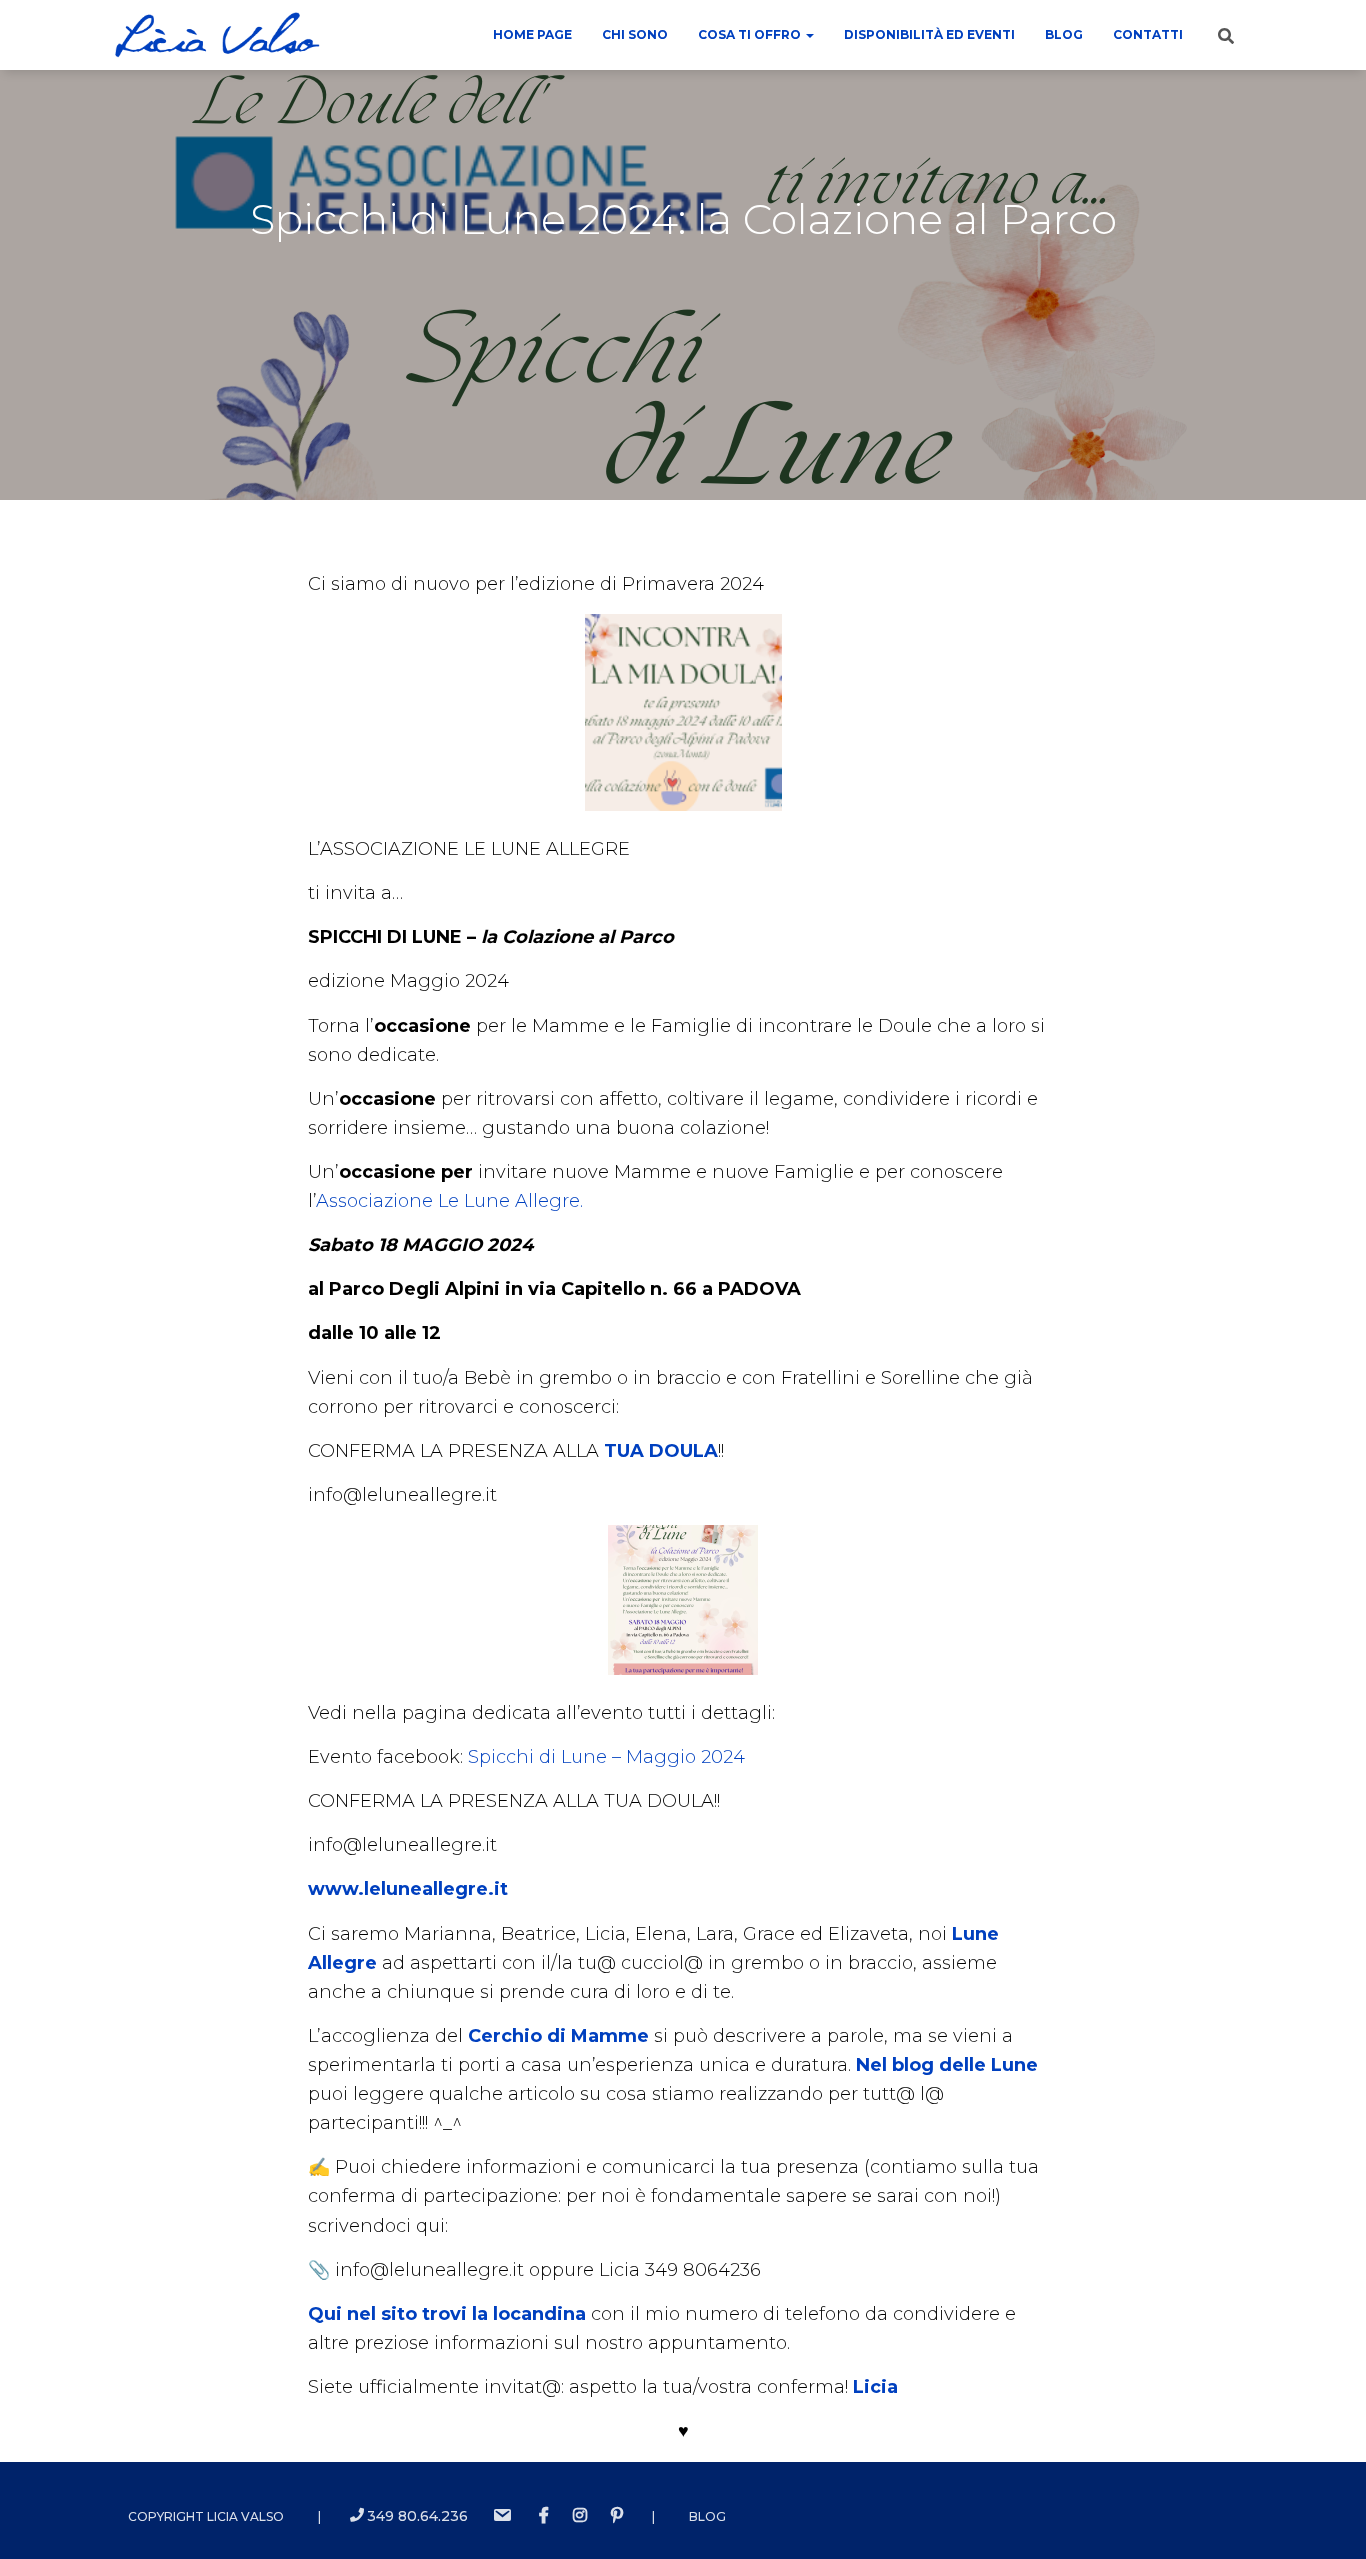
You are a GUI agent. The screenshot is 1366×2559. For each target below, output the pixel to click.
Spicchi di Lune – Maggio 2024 (606, 1757)
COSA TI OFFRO (751, 34)
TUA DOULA (661, 1451)
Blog (1064, 34)
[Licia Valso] (217, 35)
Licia (875, 2387)
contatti (1148, 34)
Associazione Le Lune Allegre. (449, 1201)
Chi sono (635, 34)
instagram (580, 2516)
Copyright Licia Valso (206, 2516)
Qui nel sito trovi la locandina (447, 2314)
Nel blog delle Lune (947, 2065)
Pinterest (617, 2516)
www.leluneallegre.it (408, 1889)
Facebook (544, 2516)
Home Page (532, 34)
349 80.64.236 (417, 2516)
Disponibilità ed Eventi (929, 34)
